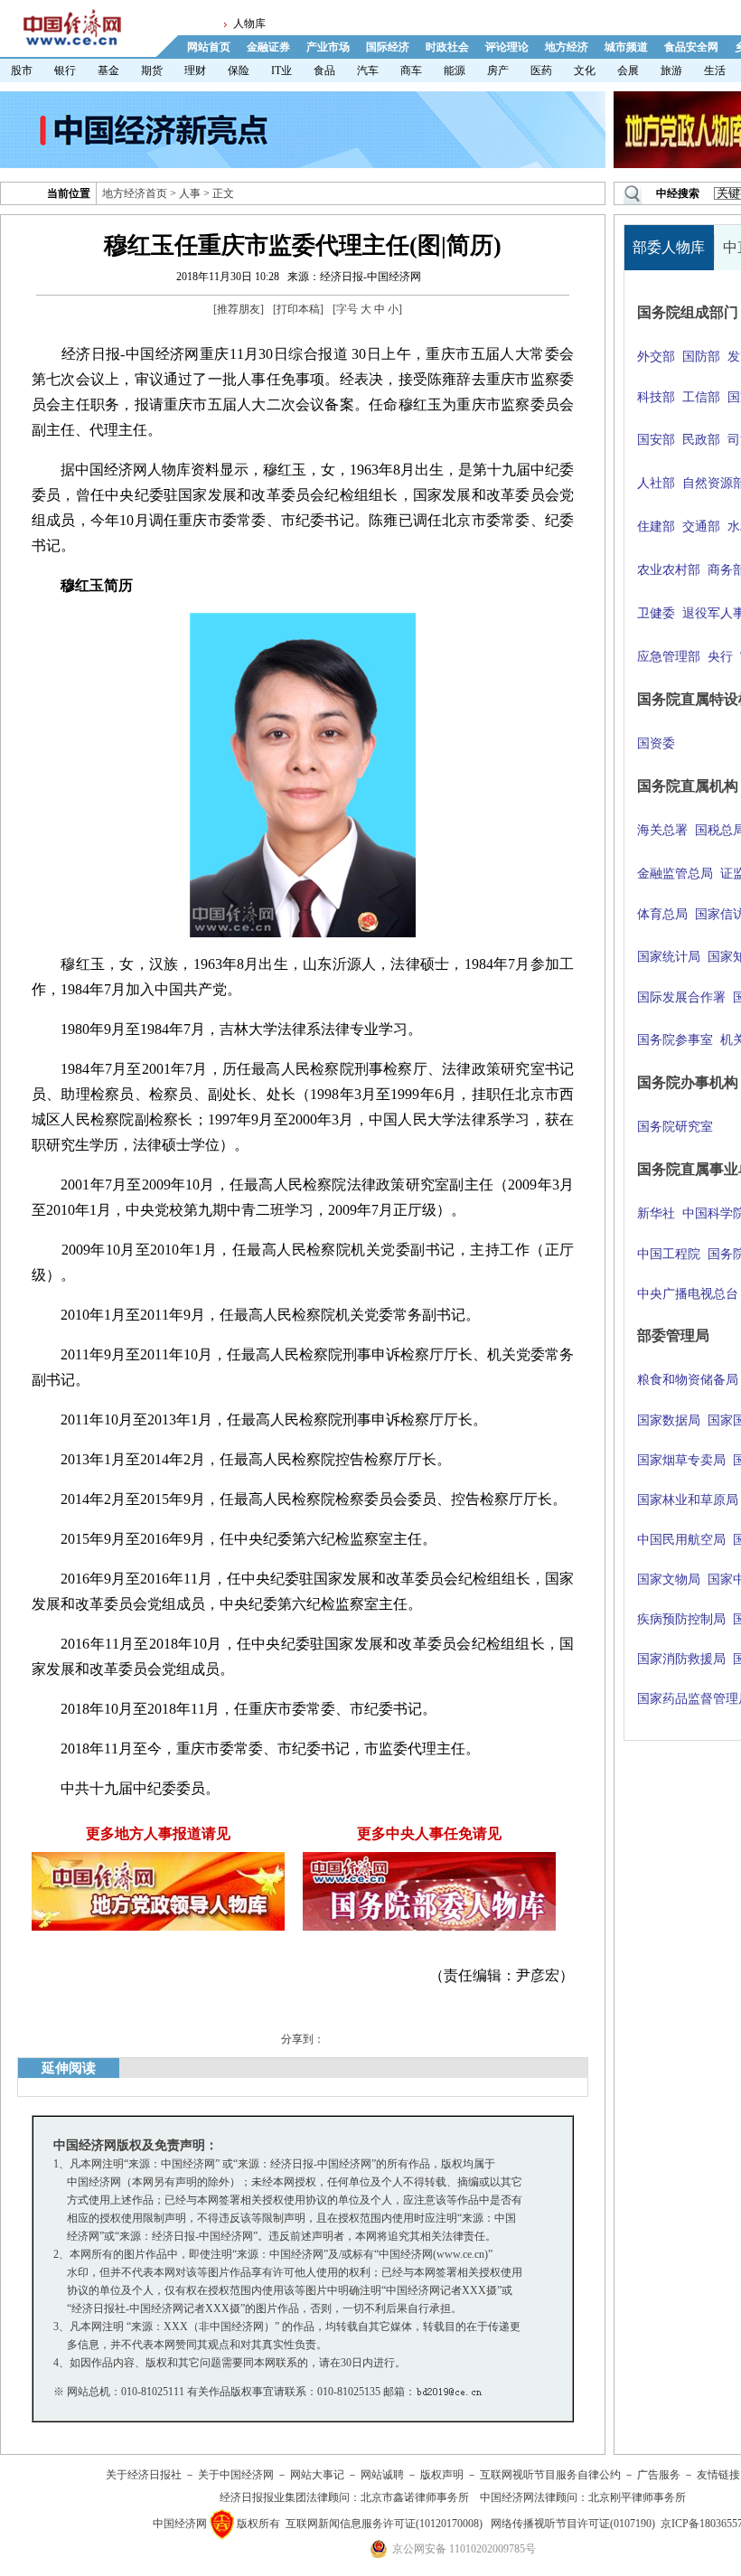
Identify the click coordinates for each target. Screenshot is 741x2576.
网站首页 (209, 47)
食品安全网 (691, 47)
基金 (108, 71)
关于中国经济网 (236, 2475)
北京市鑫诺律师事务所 (415, 2497)
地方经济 (567, 47)
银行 (65, 71)
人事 (190, 193)
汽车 (368, 71)
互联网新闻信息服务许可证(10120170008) (384, 2524)
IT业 (281, 71)
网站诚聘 (382, 2475)
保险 (239, 71)
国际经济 (388, 47)
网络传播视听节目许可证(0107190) (573, 2524)
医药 (541, 71)
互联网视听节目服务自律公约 (550, 2475)
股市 (22, 71)
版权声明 (442, 2475)
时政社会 (447, 47)
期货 (152, 71)
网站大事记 (317, 2475)
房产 (498, 71)
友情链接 (718, 2475)
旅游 (671, 71)
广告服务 (659, 2475)
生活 (715, 71)
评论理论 (507, 47)
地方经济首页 (135, 193)
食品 (324, 71)
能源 (455, 71)
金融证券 (268, 47)
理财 (195, 71)
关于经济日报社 (144, 2475)
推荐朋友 (239, 309)
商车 (411, 71)
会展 (628, 71)
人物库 (249, 24)
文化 (585, 71)
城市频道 (626, 47)
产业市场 (328, 47)
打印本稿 (298, 309)
